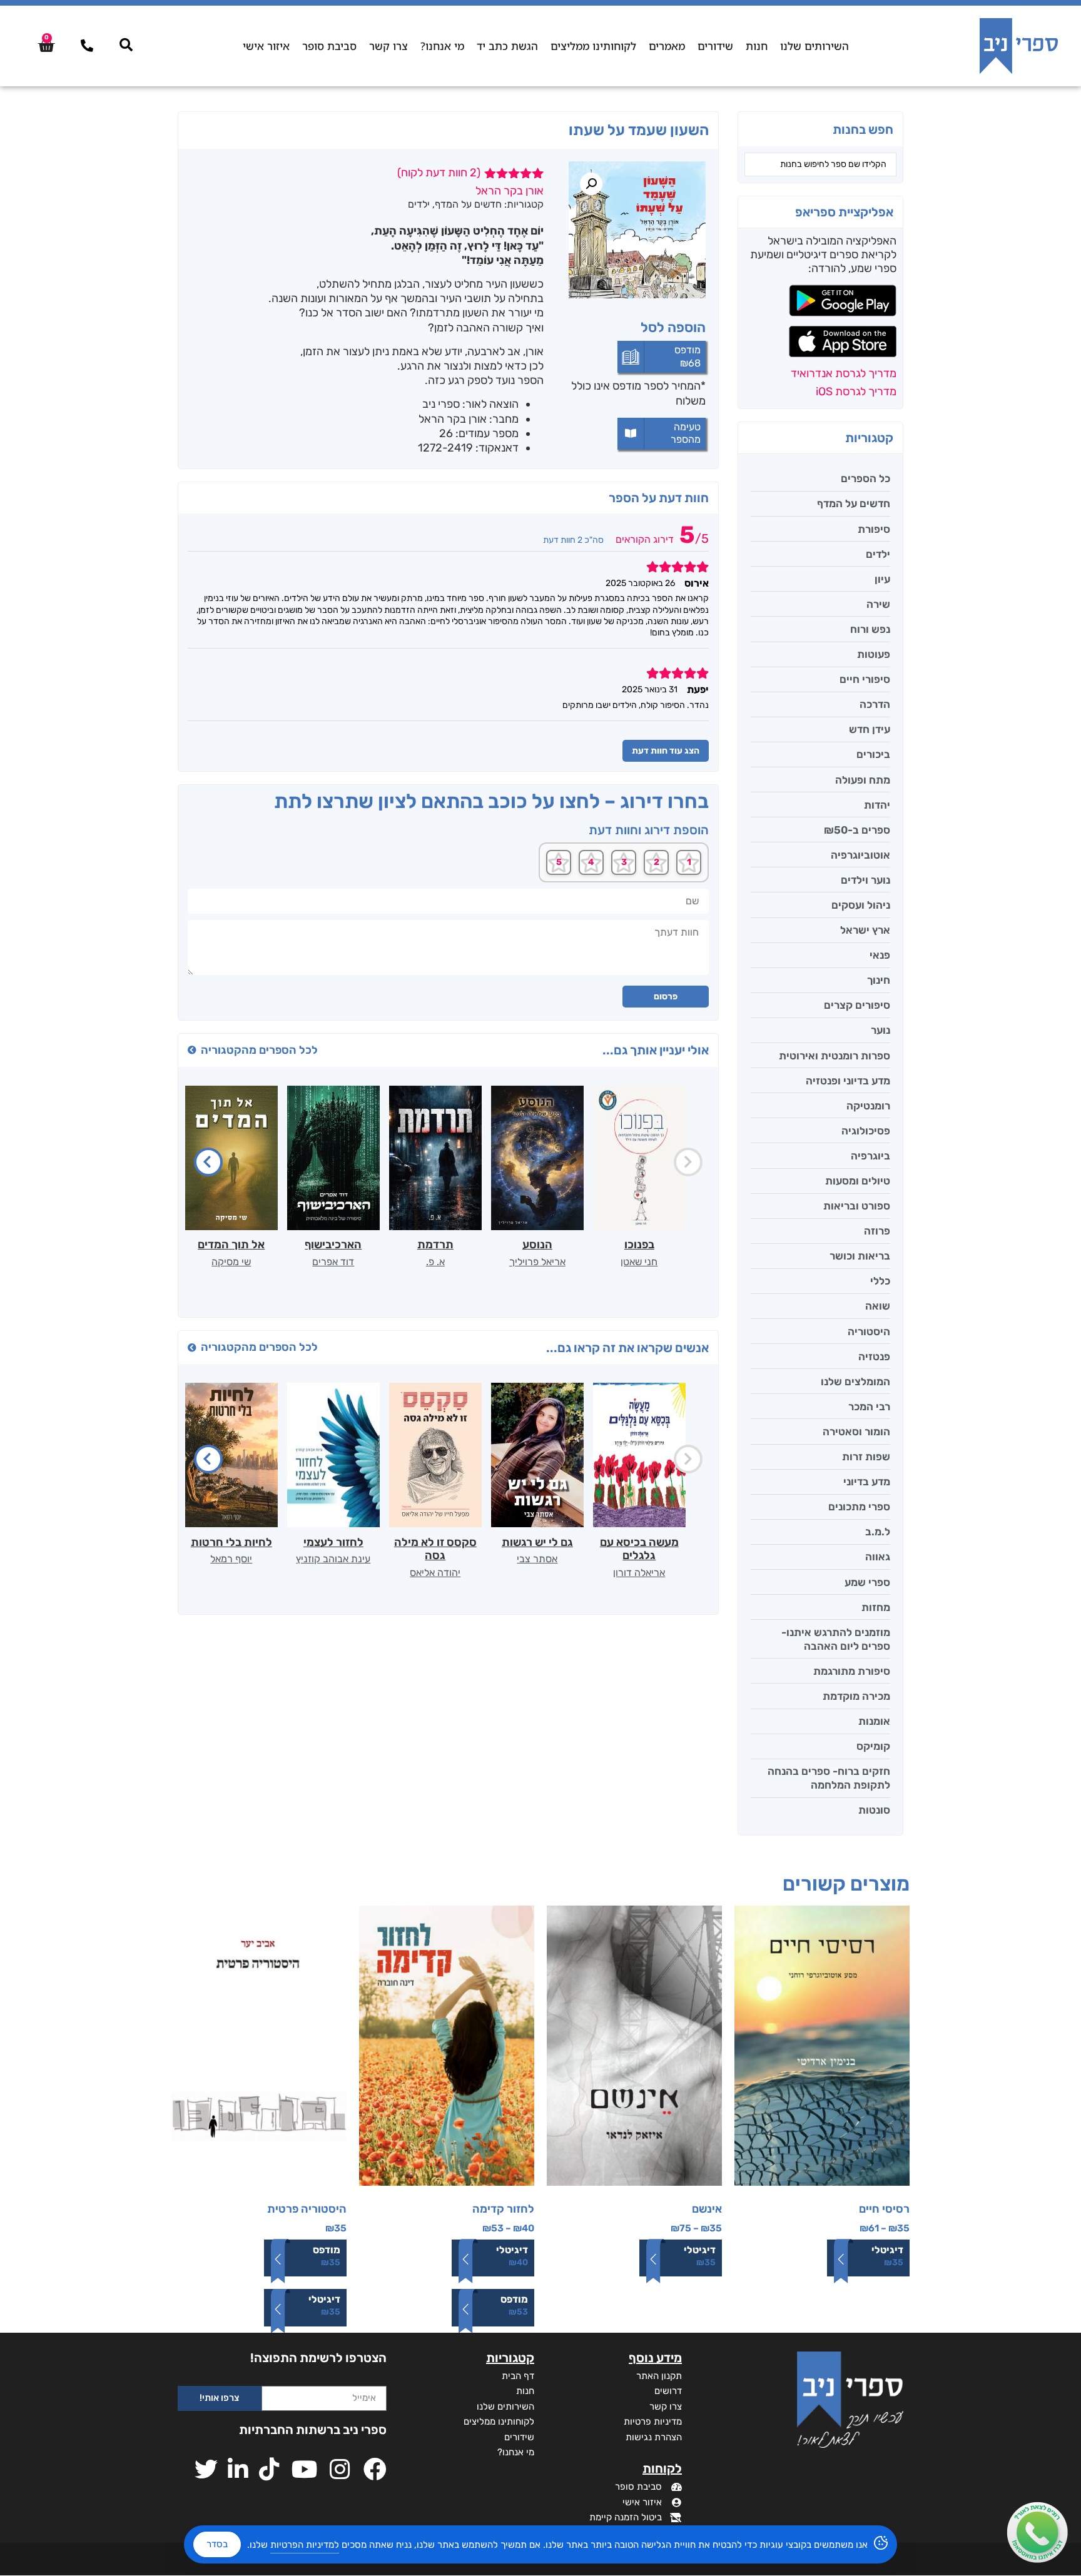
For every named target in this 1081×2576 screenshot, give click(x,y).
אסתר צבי (537, 1559)
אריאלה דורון (639, 1573)
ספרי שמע (867, 1582)
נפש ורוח (870, 629)
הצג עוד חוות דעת (666, 751)
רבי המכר (869, 1407)
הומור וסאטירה (856, 1432)
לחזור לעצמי (333, 1542)
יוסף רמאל (231, 1559)
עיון (882, 579)
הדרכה (875, 704)
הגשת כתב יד (507, 46)
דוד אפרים (333, 1262)
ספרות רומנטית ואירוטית (835, 1056)
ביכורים (873, 754)
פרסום (666, 997)
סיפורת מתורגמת (852, 1671)
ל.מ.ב (878, 1532)
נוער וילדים (865, 880)
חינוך (879, 980)
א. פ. (435, 1262)
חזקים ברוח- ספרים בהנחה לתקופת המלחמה (829, 1778)
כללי (880, 1281)
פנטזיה (874, 1356)
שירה (878, 604)
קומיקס (873, 1746)
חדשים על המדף (854, 503)
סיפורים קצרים (857, 1005)
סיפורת (874, 529)
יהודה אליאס (435, 1573)
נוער (881, 1030)
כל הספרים (865, 478)
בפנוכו (639, 1245)
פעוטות (874, 654)
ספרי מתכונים (859, 1507)
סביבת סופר (329, 46)
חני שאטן (639, 1262)
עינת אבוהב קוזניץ (333, 1559)
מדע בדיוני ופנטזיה (848, 1081)
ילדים (878, 554)
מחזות (876, 1607)
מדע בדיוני (867, 1482)
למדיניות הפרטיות (305, 2545)
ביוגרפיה (870, 1156)
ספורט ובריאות (857, 1206)
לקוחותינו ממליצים (593, 46)
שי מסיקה (231, 1262)
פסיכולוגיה (866, 1131)
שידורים (715, 46)
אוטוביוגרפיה (860, 855)
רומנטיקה (868, 1106)
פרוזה (877, 1231)
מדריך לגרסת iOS (856, 391)
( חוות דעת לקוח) (439, 173)
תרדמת (435, 1245)
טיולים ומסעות (858, 1181)
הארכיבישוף (333, 1245)
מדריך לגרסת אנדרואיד (844, 373)
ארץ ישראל (865, 930)
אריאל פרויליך (537, 1262)
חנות (757, 46)
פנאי (880, 955)
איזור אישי (266, 46)
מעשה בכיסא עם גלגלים (639, 1549)
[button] (591, 184)
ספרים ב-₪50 (857, 830)
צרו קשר (388, 46)
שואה (878, 1306)
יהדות (877, 805)
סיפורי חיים (865, 679)
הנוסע (537, 1245)
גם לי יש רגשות (537, 1542)
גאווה (878, 1557)
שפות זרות (866, 1457)
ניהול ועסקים (861, 905)
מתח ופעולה (863, 780)
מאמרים (667, 46)
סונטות (874, 1810)
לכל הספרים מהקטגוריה (259, 1050)
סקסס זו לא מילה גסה (435, 1549)
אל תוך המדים (231, 1245)
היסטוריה (869, 1331)
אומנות (874, 1721)
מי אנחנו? (442, 46)
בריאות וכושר (860, 1256)
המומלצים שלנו (855, 1381)
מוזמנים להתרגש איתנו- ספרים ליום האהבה (836, 1639)
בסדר (217, 2544)
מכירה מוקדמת (856, 1696)
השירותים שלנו (815, 46)
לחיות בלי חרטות (231, 1542)
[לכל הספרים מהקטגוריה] (192, 1050)
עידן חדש (870, 729)
